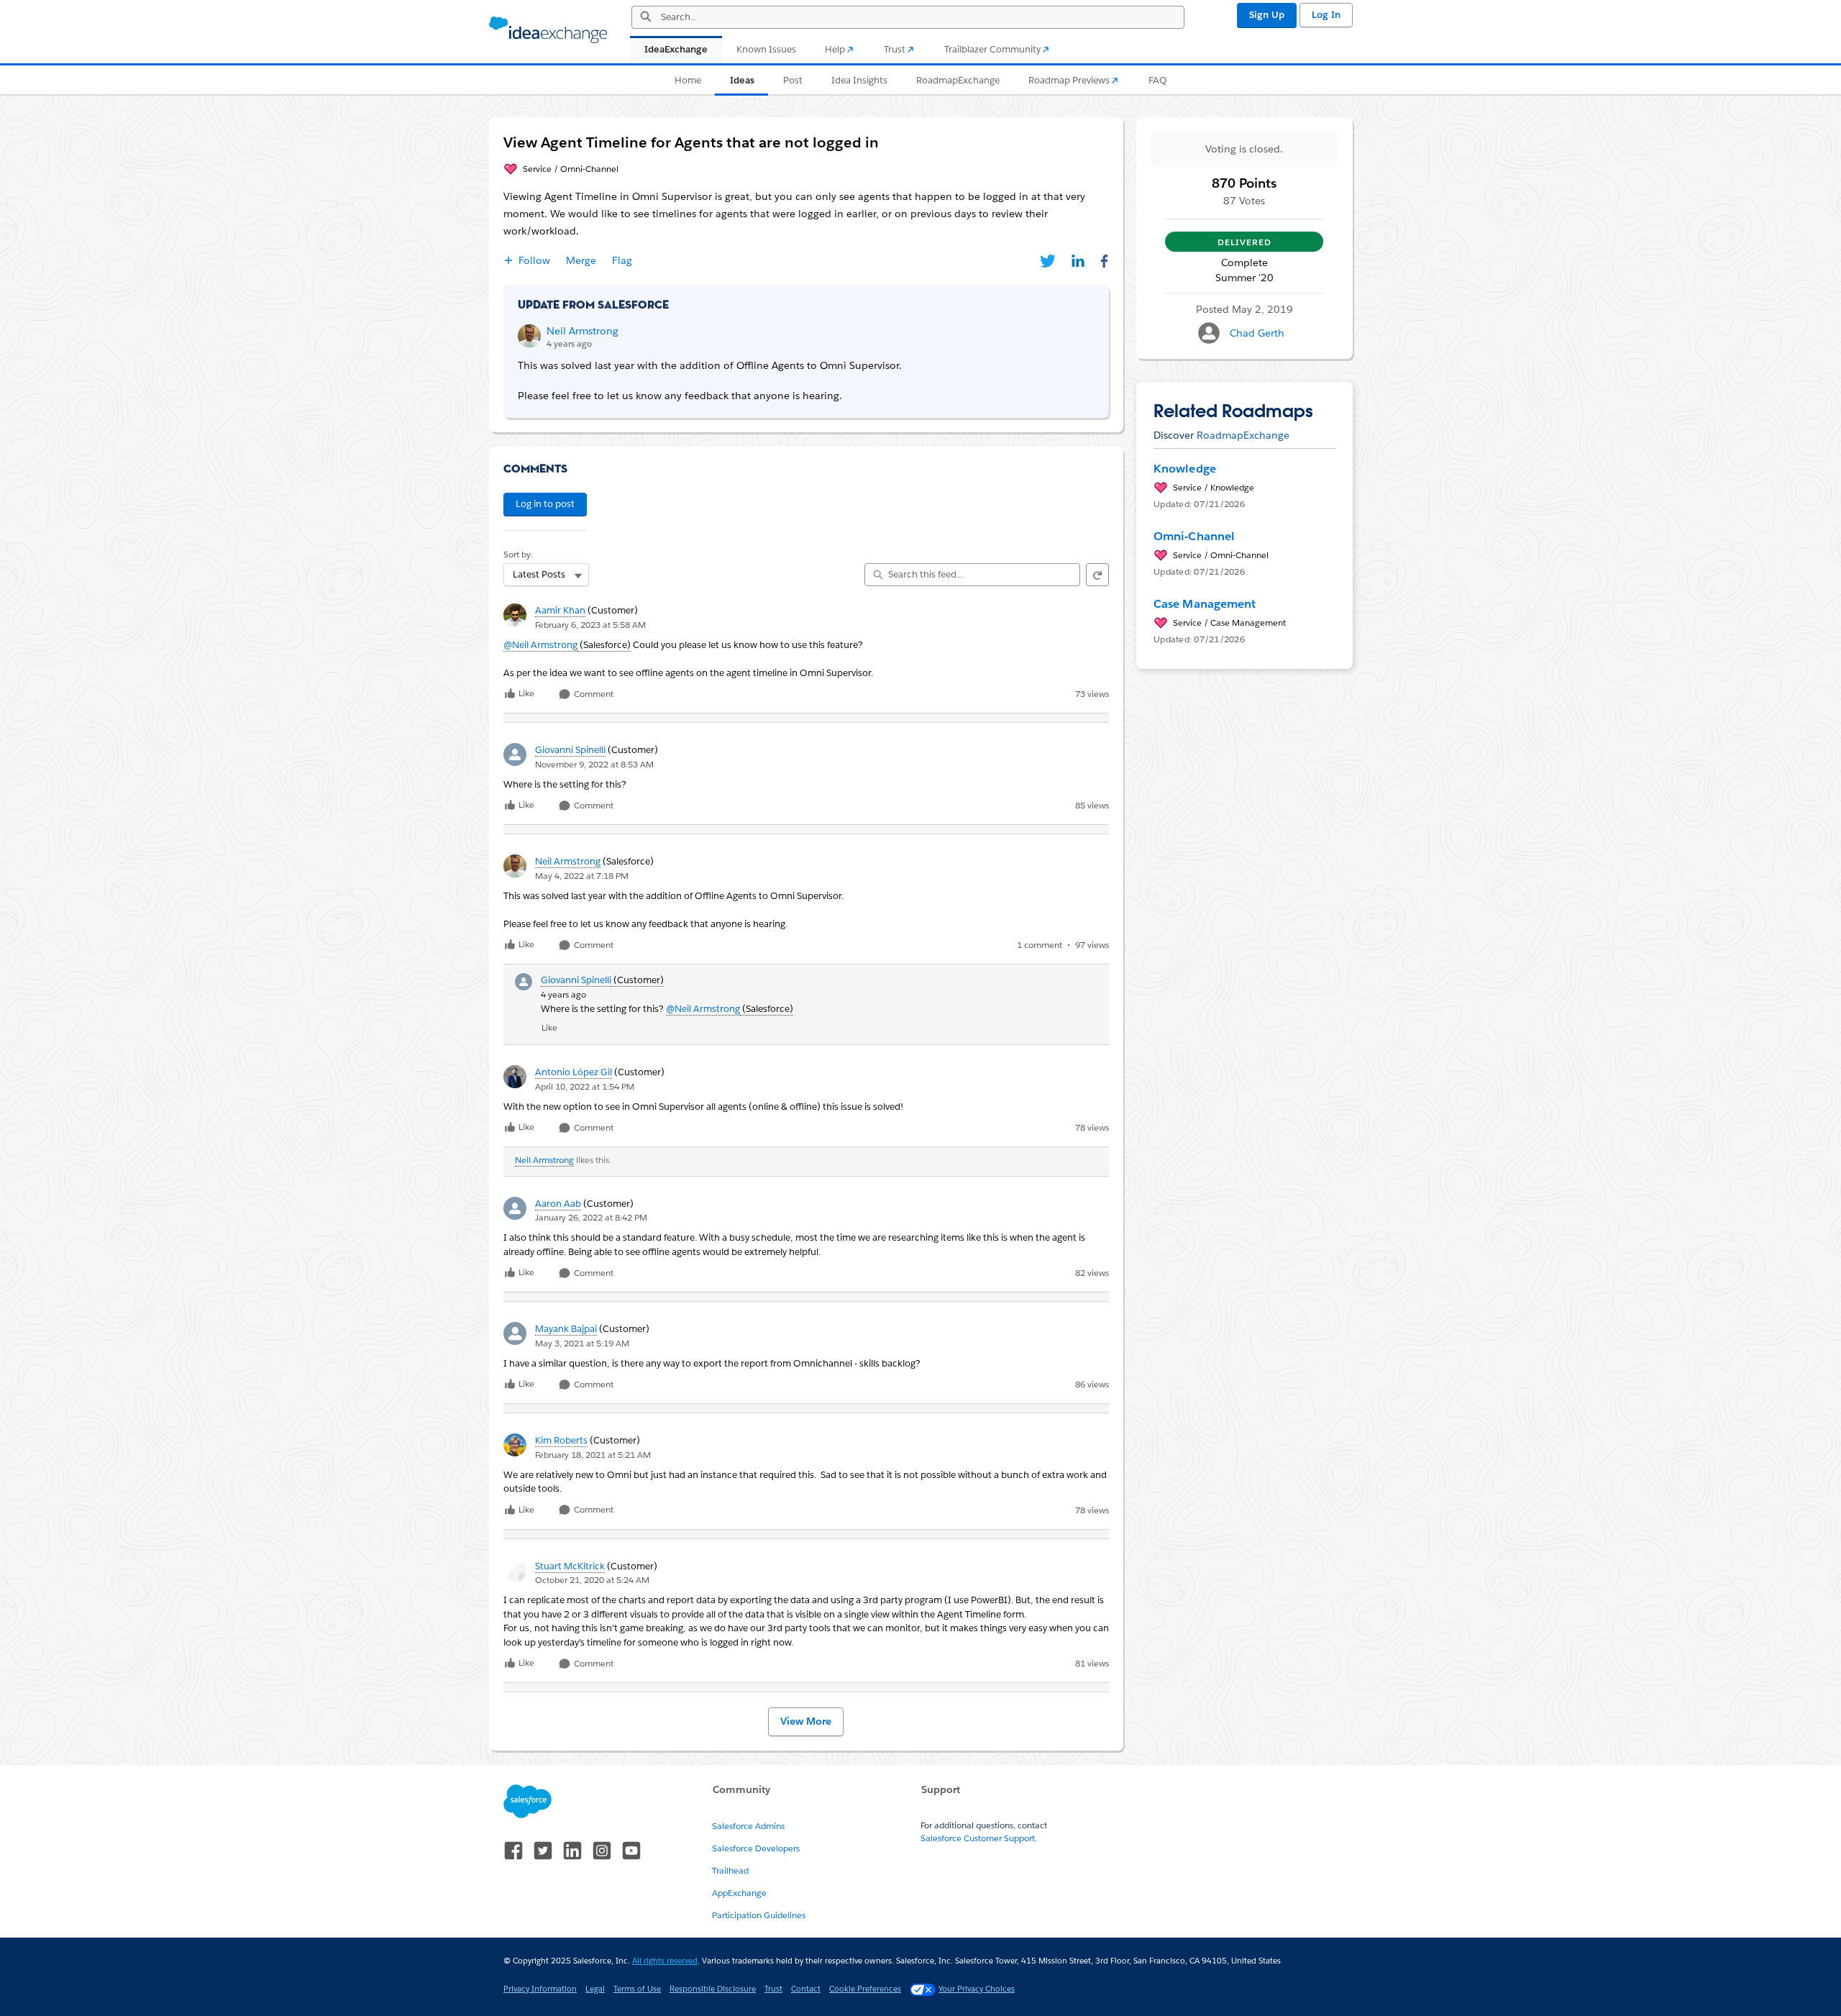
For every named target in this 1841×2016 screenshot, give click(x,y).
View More (806, 1721)
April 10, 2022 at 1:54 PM (585, 1086)
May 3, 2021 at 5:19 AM (582, 1343)
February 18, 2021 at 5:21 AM (593, 1455)
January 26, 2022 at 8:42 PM (591, 1217)
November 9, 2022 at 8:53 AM (594, 764)
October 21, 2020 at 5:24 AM (592, 1580)
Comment (593, 694)
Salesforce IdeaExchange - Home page (548, 30)
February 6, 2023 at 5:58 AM (590, 625)
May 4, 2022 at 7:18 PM (582, 876)
